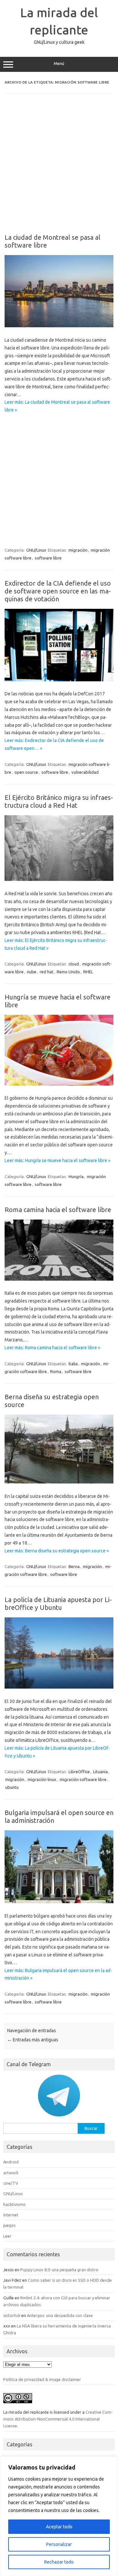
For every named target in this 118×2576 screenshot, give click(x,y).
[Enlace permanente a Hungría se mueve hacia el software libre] (59, 1084)
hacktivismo (14, 2204)
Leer (7, 2236)
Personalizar (59, 2544)
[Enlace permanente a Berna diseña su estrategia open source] (59, 1482)
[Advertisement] (59, 168)
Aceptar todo (59, 2527)
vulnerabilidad (85, 772)
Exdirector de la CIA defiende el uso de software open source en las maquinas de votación (58, 591)
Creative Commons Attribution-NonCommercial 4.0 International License (58, 2419)
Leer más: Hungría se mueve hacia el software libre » (58, 1160)
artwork (11, 2173)
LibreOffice (79, 1772)
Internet (11, 2215)
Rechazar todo (59, 2562)
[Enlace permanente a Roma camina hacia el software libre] (59, 1279)
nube (32, 972)
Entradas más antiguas (33, 2040)
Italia (73, 1364)
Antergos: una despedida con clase (60, 2315)
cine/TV (11, 2183)
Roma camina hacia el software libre (58, 1210)
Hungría (76, 1176)
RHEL (88, 972)
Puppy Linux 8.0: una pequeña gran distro (59, 2270)
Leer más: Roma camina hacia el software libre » (52, 1348)
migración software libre (83, 1779)
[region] (59, 2516)
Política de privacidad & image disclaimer (42, 2379)
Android (11, 2162)
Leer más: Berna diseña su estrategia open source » (57, 1551)
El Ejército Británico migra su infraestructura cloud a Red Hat (59, 801)
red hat (47, 972)
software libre (48, 558)
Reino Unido (68, 972)
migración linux (42, 1779)
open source (26, 772)
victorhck (12, 2315)
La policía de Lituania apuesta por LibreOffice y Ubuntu (58, 1604)
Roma (56, 1371)
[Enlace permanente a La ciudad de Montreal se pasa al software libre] (59, 326)
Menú (59, 64)
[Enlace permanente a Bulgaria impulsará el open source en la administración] (59, 1902)
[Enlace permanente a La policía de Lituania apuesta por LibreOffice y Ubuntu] (59, 1687)
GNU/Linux (36, 550)
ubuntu (12, 1787)
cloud (74, 964)
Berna (74, 1566)
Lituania (100, 1772)
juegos (10, 2225)
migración (78, 550)
